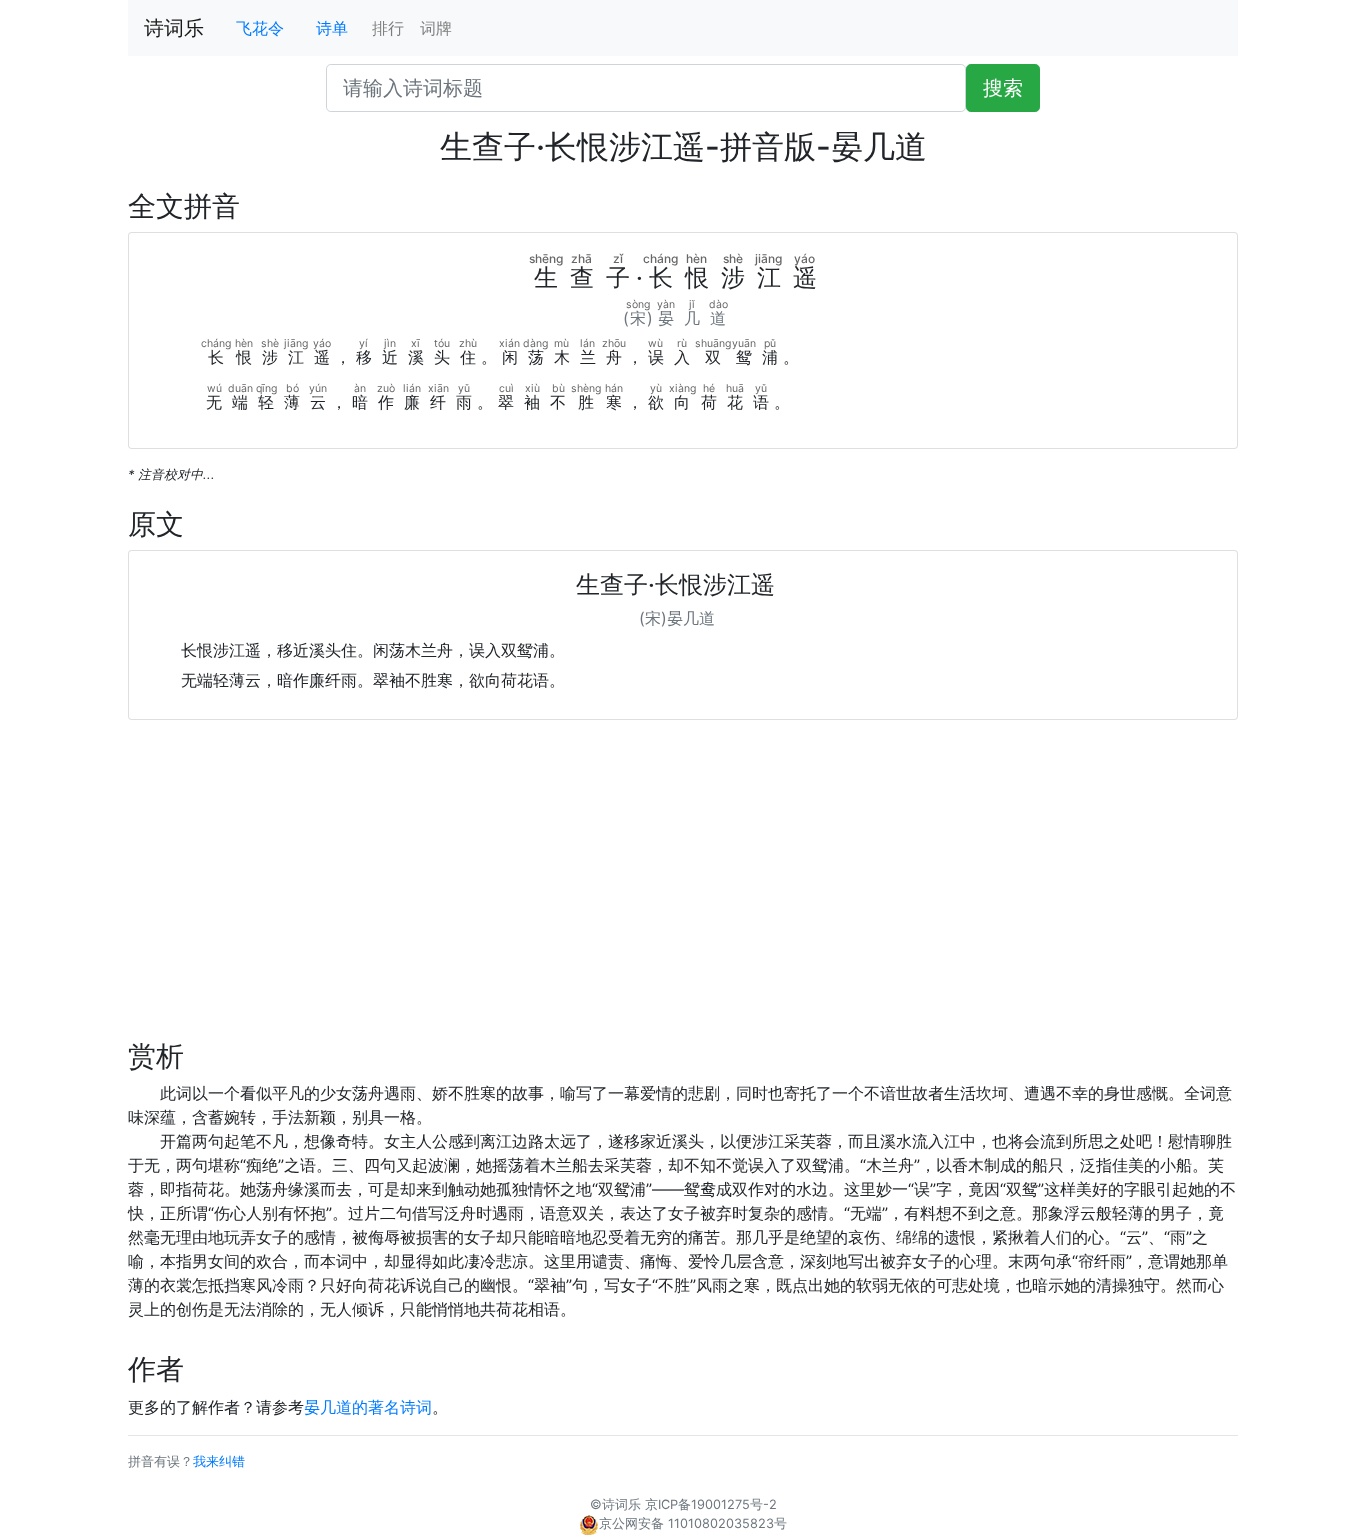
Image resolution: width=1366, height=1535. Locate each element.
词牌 (436, 28)
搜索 (1003, 88)
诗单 (332, 28)
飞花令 (260, 28)
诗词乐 (174, 28)
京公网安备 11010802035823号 (693, 1523)
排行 (388, 28)
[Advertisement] (683, 900)
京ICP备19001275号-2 (711, 1504)
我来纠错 (219, 1461)
